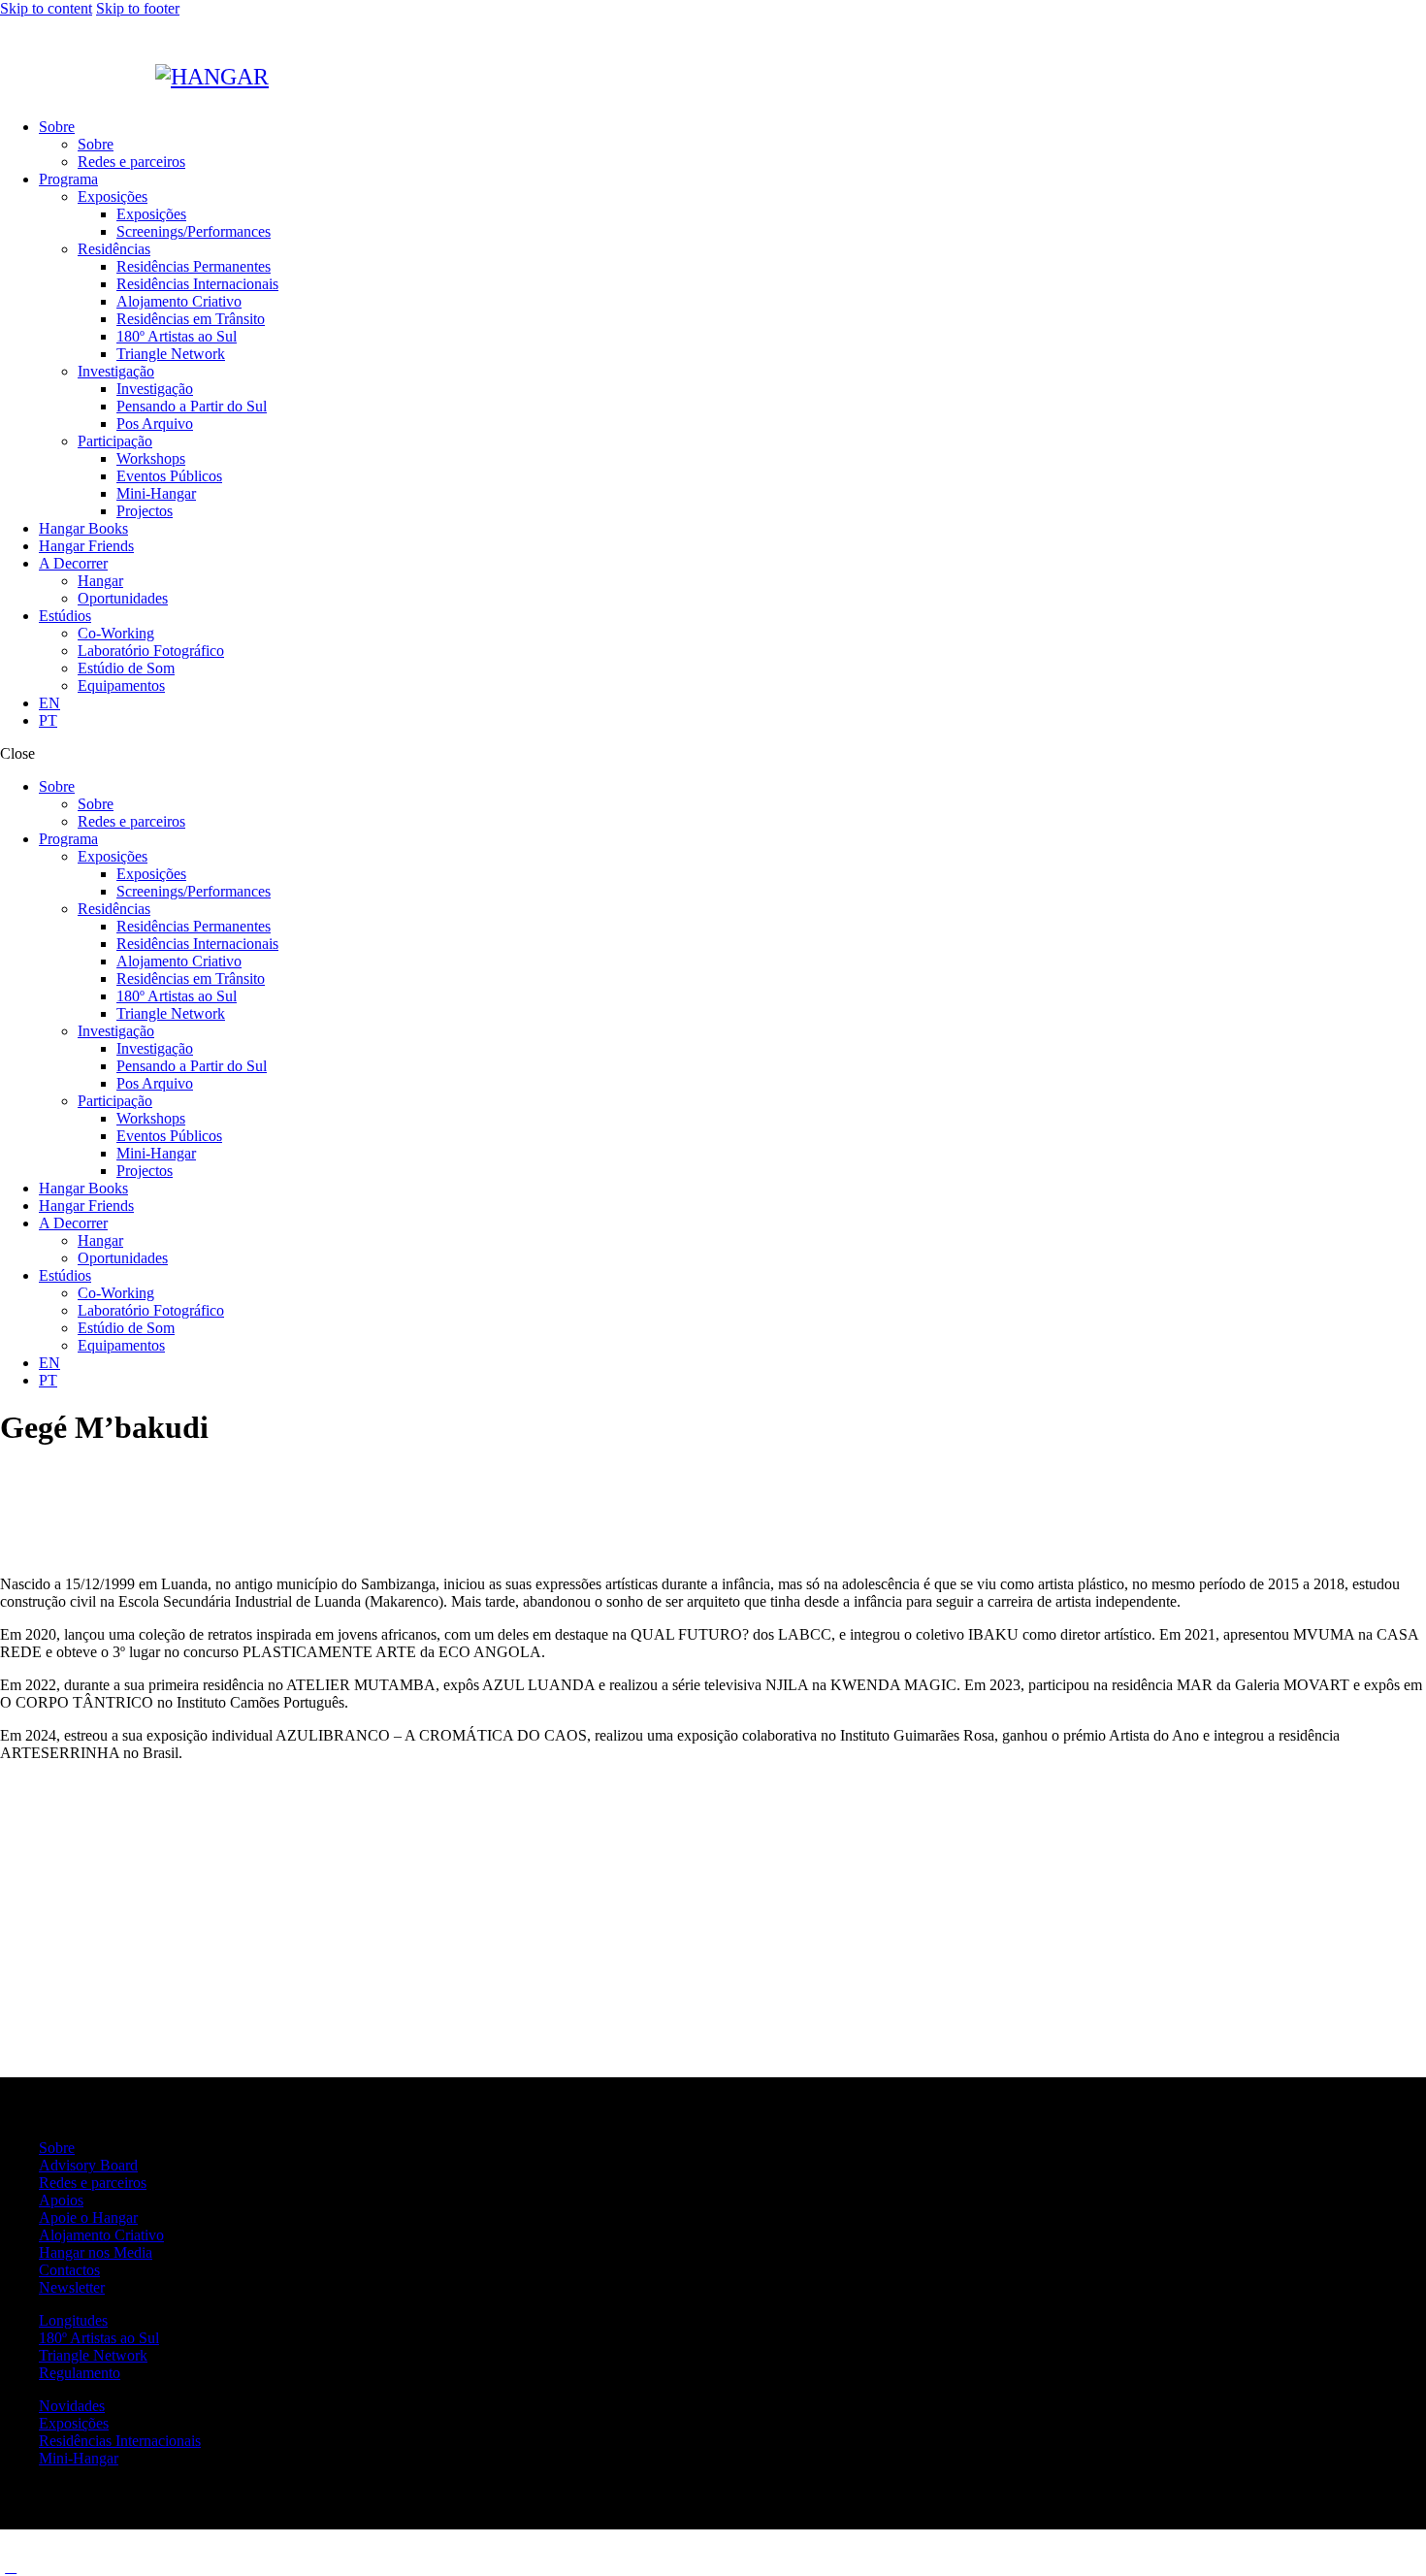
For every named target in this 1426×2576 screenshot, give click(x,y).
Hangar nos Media (96, 2252)
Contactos (69, 2270)
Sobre (57, 2148)
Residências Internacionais (120, 2441)
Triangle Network (93, 2355)
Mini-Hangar (79, 2458)
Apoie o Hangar (88, 2217)
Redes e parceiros (93, 2183)
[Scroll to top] (11, 2567)
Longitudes (73, 2320)
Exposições (74, 2423)
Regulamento (80, 2373)
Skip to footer (138, 8)
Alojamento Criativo (101, 2235)
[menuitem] (732, 703)
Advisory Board (88, 2165)
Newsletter (72, 2287)
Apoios (61, 2200)
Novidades (72, 2406)
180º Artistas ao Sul (99, 2338)
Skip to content (46, 8)
